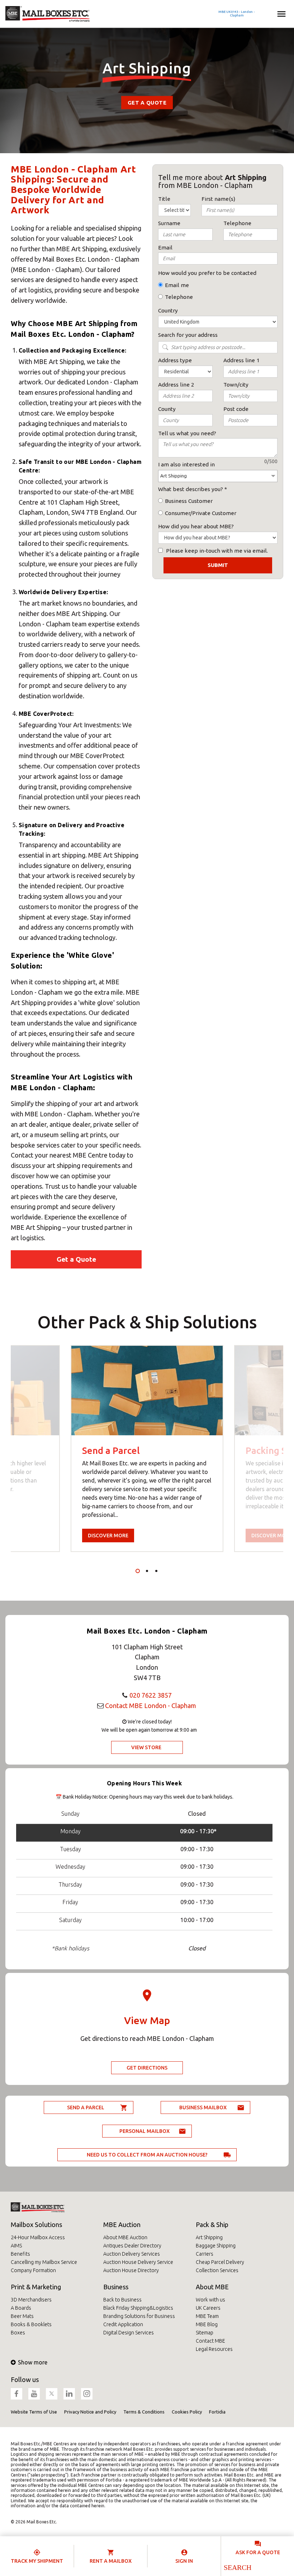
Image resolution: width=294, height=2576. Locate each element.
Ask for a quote (258, 2552)
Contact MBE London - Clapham (151, 1706)
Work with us (210, 2300)
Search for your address (188, 335)
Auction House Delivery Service (138, 2262)
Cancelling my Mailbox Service (44, 2262)
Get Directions (147, 2068)
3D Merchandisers (31, 2300)
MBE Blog (207, 2324)
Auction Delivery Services (132, 2254)
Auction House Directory (131, 2270)
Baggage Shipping (216, 2246)
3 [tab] (156, 1571)
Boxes (18, 2333)
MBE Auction (122, 2225)
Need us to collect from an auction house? (147, 2155)
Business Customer (189, 501)
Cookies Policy (187, 2412)
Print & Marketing (36, 2287)
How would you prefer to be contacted (207, 273)
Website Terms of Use (34, 2412)
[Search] (237, 2567)
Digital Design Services (129, 2333)
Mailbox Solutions (36, 2225)
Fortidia (217, 2412)
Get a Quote (147, 103)
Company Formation (33, 2270)
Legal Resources (214, 2349)
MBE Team (207, 2316)
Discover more (108, 1536)
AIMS (16, 2246)
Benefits (20, 2254)
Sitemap (205, 2333)
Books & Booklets (31, 2324)
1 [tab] (138, 1571)
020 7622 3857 (151, 1695)
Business (116, 2287)
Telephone (179, 297)
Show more (33, 2362)
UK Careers (208, 2308)
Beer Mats (22, 2316)
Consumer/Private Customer (201, 513)
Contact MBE (210, 2341)
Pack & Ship (212, 2225)
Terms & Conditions (144, 2412)
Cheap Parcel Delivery (220, 2262)
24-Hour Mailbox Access (38, 2237)
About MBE (212, 2287)
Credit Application (123, 2324)
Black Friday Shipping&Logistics (138, 2308)
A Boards (21, 2308)
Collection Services (217, 2270)
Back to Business (122, 2300)
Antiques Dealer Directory (132, 2246)
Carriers (205, 2254)
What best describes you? (191, 489)
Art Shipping (209, 2237)
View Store (146, 1747)
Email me (177, 285)
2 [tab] (147, 1571)
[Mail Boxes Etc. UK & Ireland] (48, 14)
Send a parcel (86, 2107)
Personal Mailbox (144, 2131)
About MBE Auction (125, 2237)
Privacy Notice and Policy (90, 2412)
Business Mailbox (203, 2107)
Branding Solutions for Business (139, 2316)
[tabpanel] (147, 1449)
